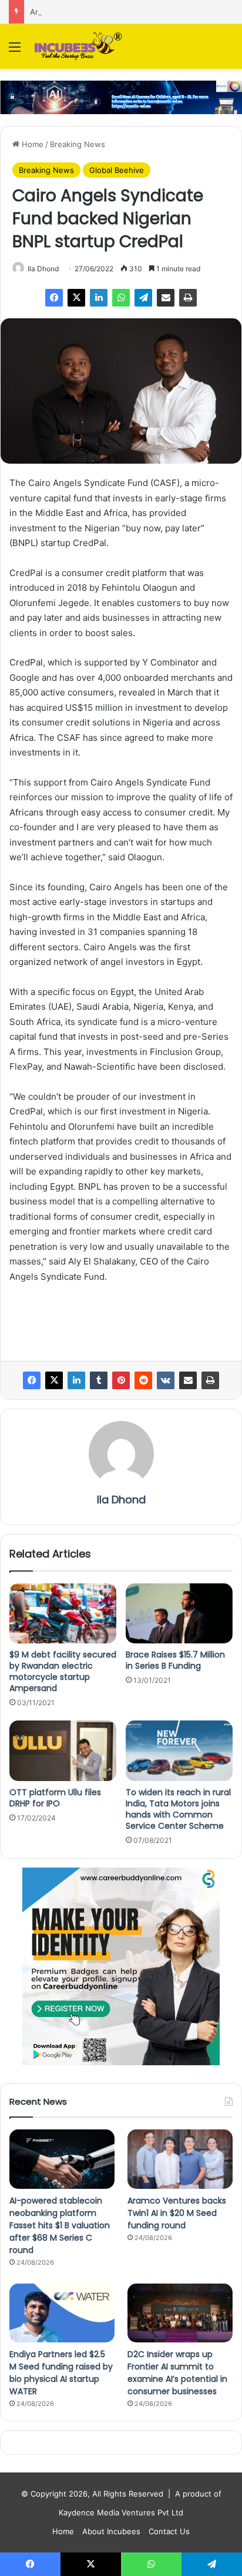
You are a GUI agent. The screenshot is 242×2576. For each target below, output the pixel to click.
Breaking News (78, 144)
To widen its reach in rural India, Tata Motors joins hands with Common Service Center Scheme (178, 1809)
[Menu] (15, 51)
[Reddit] (143, 1380)
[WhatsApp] (121, 298)
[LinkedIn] (99, 298)
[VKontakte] (166, 1380)
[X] (76, 298)
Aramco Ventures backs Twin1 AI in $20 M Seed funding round (177, 2213)
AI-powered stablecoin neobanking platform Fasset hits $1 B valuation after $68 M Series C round (60, 2225)
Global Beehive (117, 170)
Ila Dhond (43, 269)
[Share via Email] (166, 298)
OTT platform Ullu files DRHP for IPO (55, 1798)
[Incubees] (76, 46)
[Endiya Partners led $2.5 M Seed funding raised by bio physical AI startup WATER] (62, 2313)
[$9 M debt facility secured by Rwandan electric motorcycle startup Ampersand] (63, 1614)
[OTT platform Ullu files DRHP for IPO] (63, 1751)
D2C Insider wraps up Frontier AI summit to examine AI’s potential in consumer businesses (177, 2373)
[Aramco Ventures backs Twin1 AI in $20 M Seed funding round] (180, 2159)
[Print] (188, 298)
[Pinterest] (121, 1380)
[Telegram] (143, 298)
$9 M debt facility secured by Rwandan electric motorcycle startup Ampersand (63, 1671)
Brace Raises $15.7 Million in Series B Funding (175, 1660)
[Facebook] (54, 298)
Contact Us (169, 2531)
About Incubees (111, 2531)
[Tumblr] (99, 1380)
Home (31, 144)
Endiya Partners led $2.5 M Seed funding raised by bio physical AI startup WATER (61, 2373)
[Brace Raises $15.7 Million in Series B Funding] (179, 1614)
